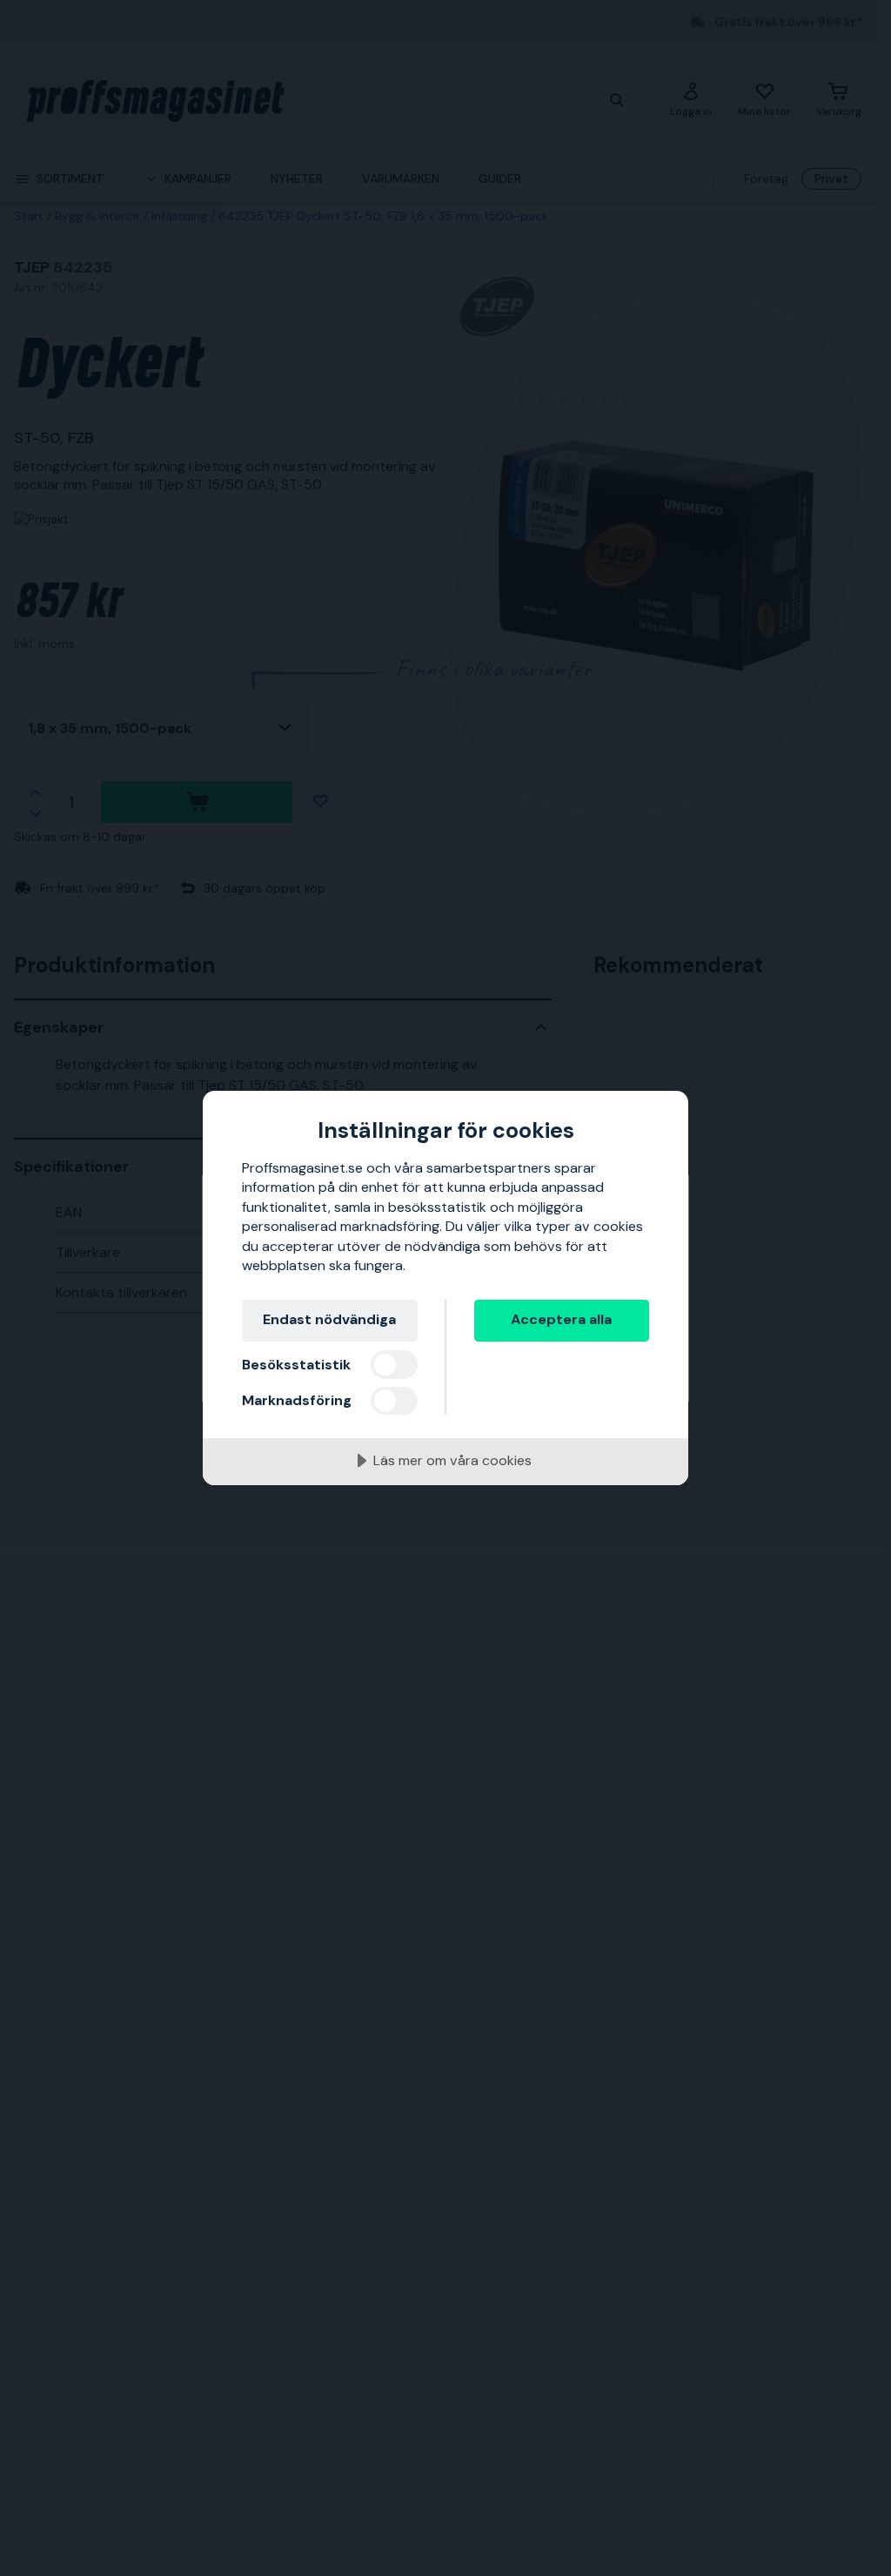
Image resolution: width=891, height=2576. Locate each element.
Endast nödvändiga (329, 1319)
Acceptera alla (561, 1319)
